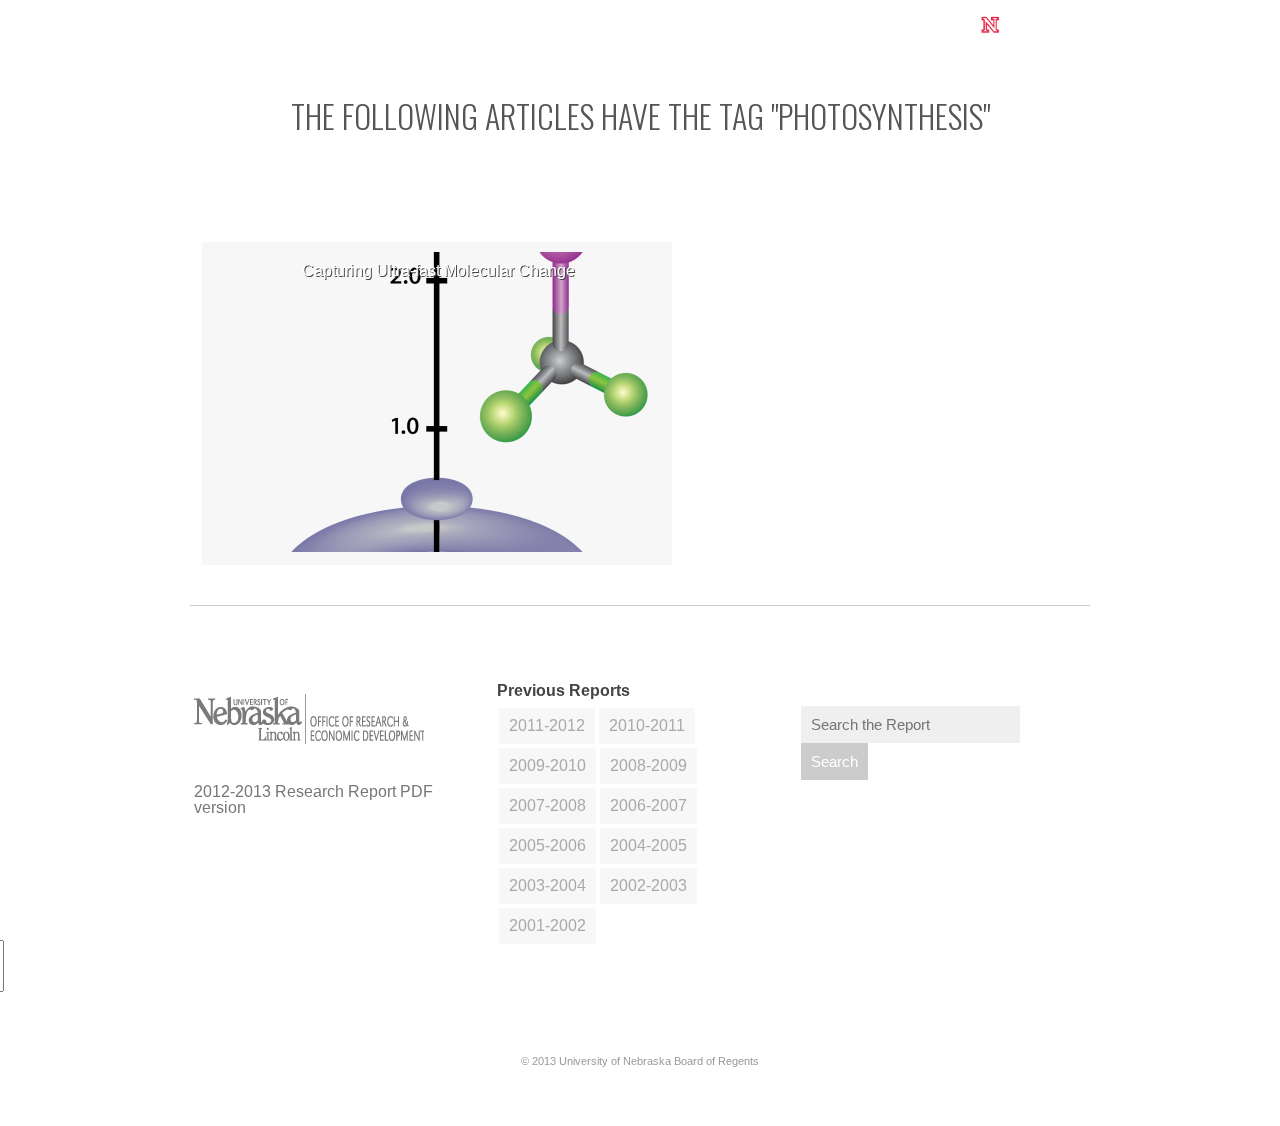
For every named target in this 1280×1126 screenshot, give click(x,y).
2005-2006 (547, 845)
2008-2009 (648, 765)
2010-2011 (647, 725)
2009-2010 (547, 765)
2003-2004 (547, 885)
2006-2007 (648, 805)
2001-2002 (547, 925)
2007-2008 (547, 805)
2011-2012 (547, 725)
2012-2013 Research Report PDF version (313, 800)
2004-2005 (648, 845)
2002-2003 (648, 885)
